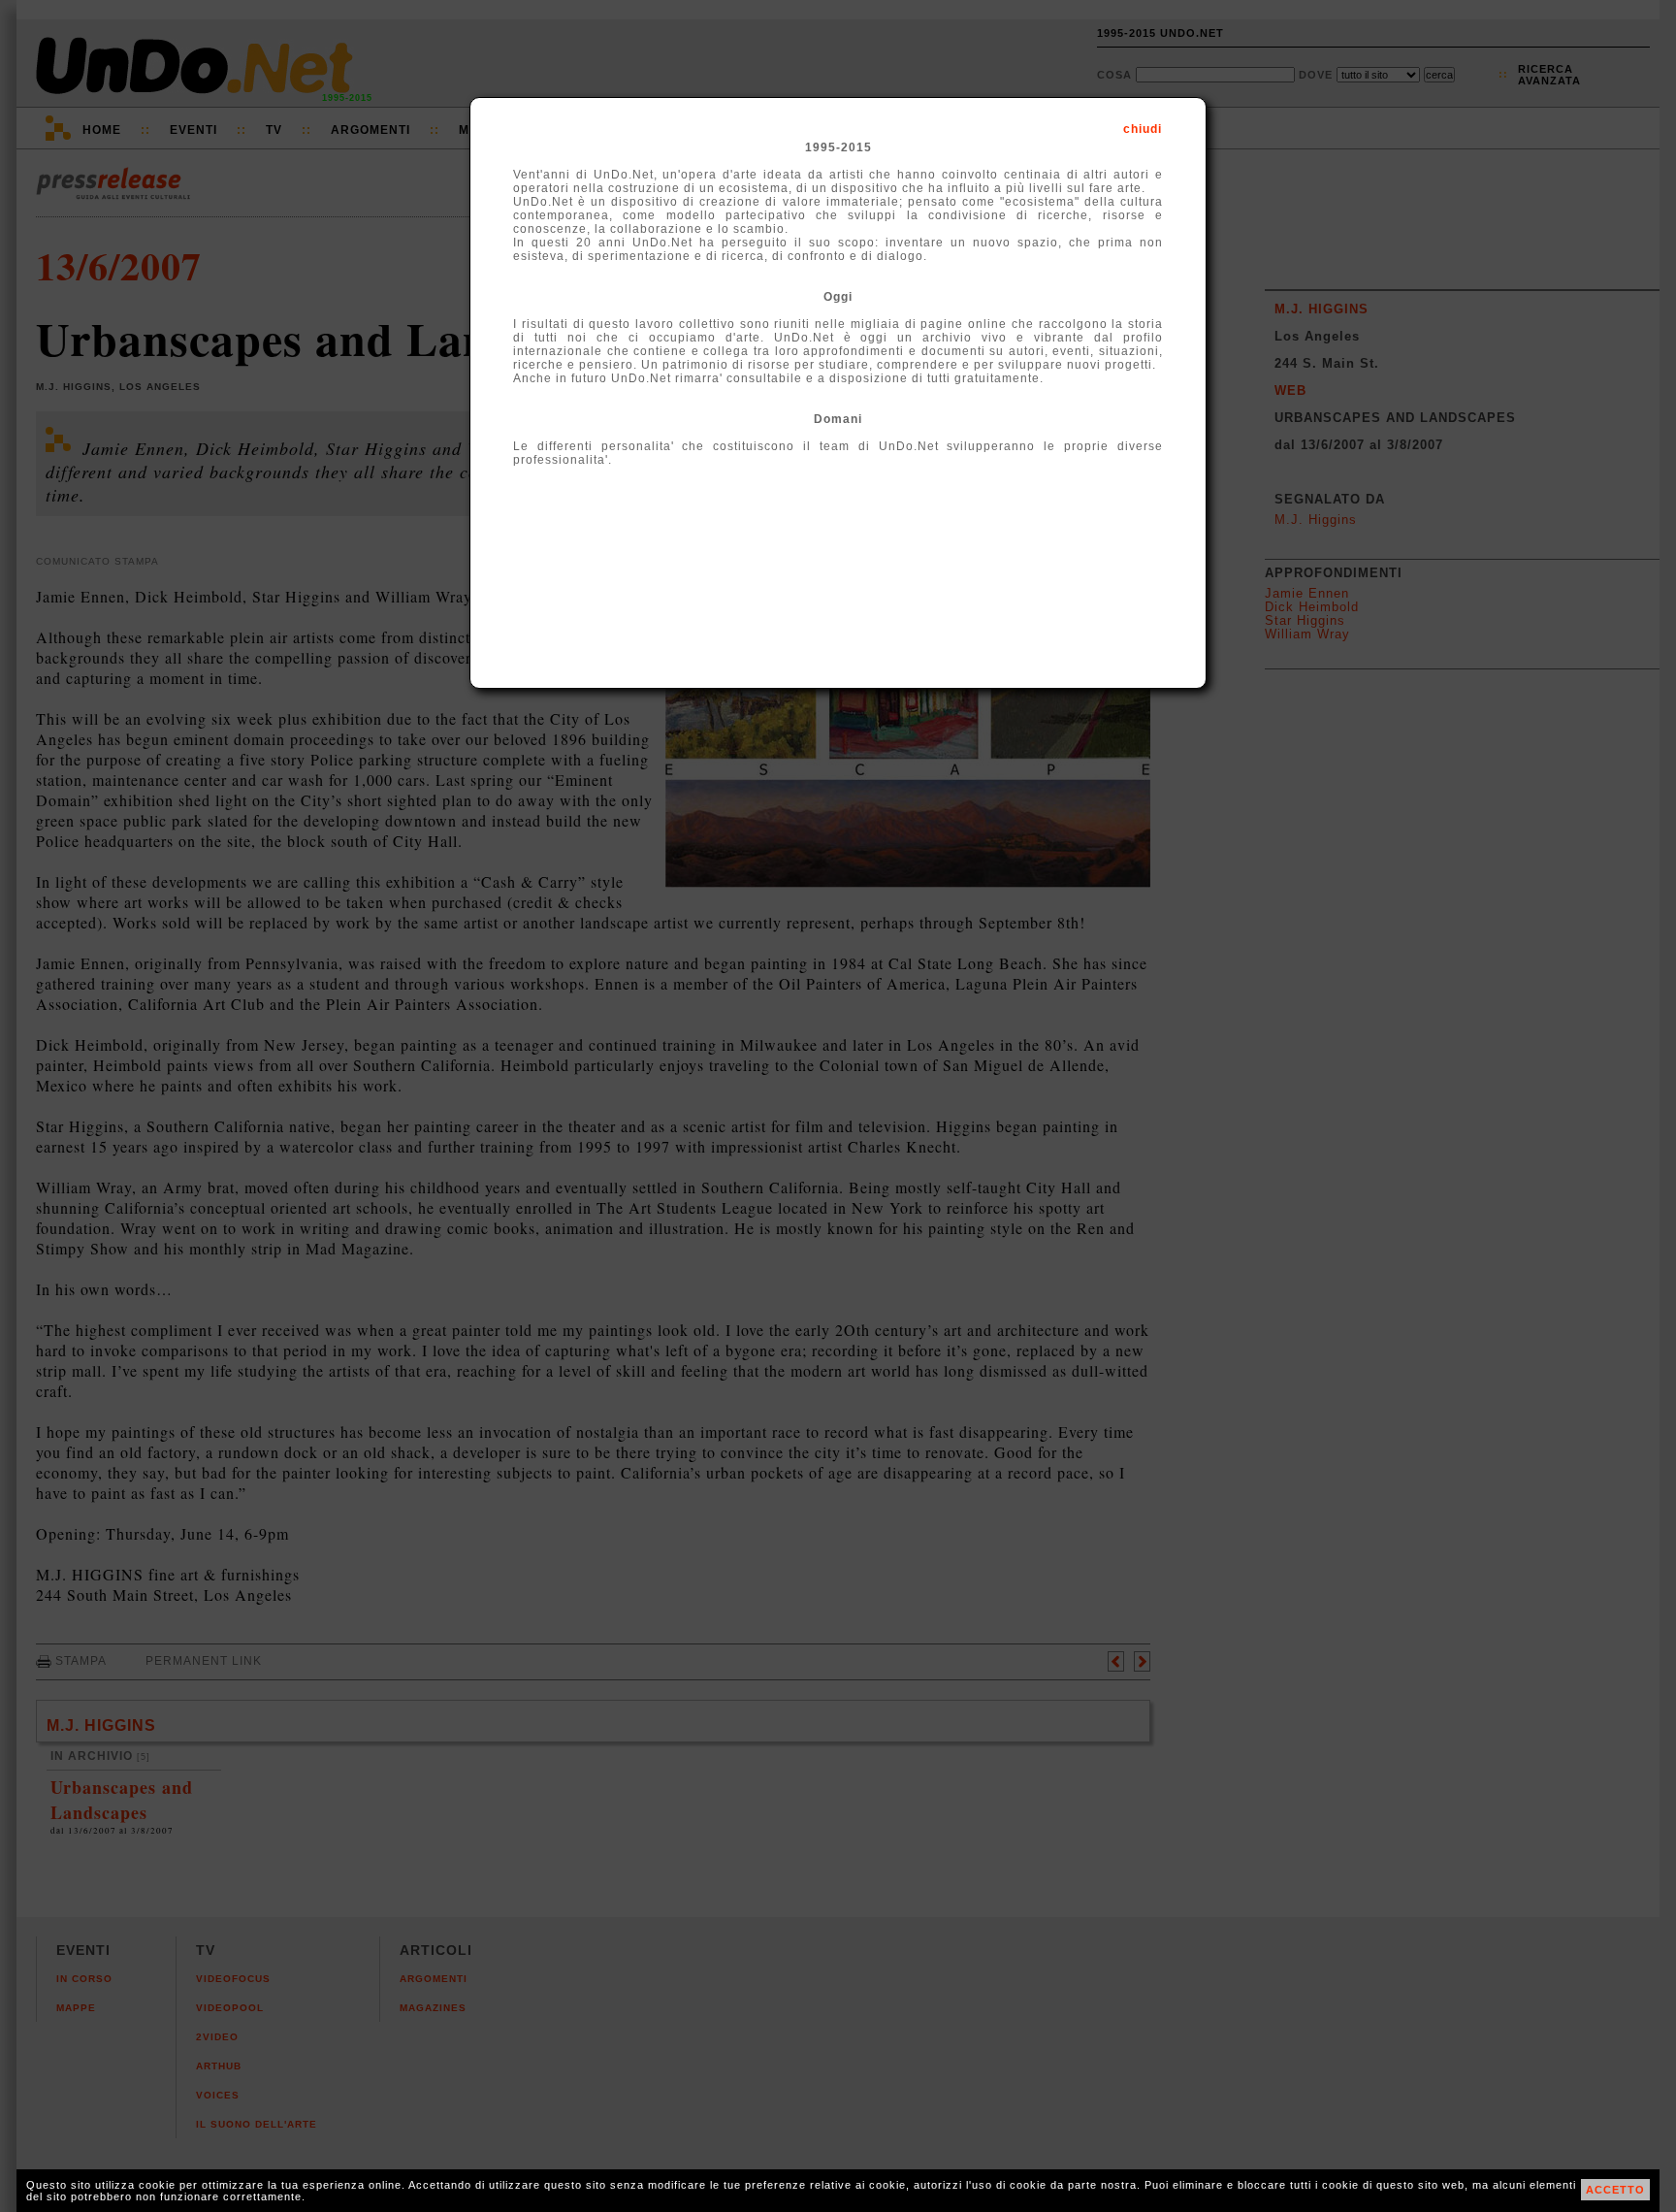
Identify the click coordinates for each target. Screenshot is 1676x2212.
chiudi (1143, 129)
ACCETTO (1615, 2190)
